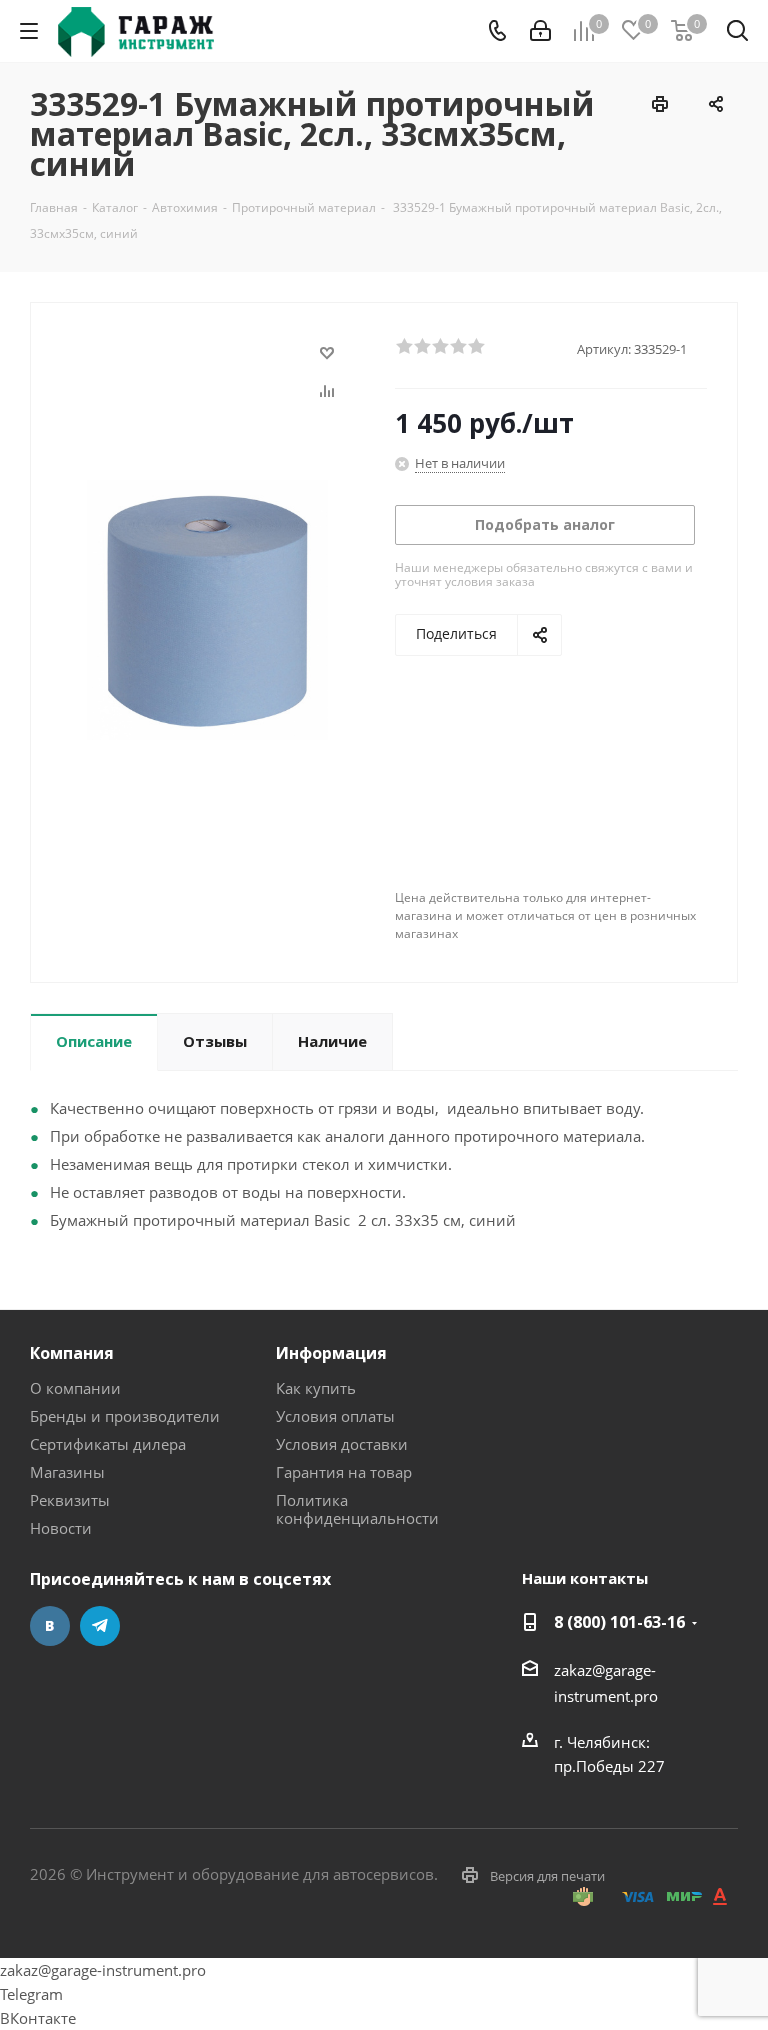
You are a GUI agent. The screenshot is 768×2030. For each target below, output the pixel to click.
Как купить (316, 1388)
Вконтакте (50, 1626)
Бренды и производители (125, 1416)
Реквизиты (70, 1500)
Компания (72, 1353)
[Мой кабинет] (540, 31)
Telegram (100, 1626)
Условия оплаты (335, 1416)
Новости (61, 1528)
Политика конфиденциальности (357, 1509)
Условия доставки (342, 1444)
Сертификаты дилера (108, 1444)
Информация (331, 1353)
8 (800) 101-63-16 (619, 1622)
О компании (75, 1388)
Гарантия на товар (344, 1472)
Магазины (67, 1472)
